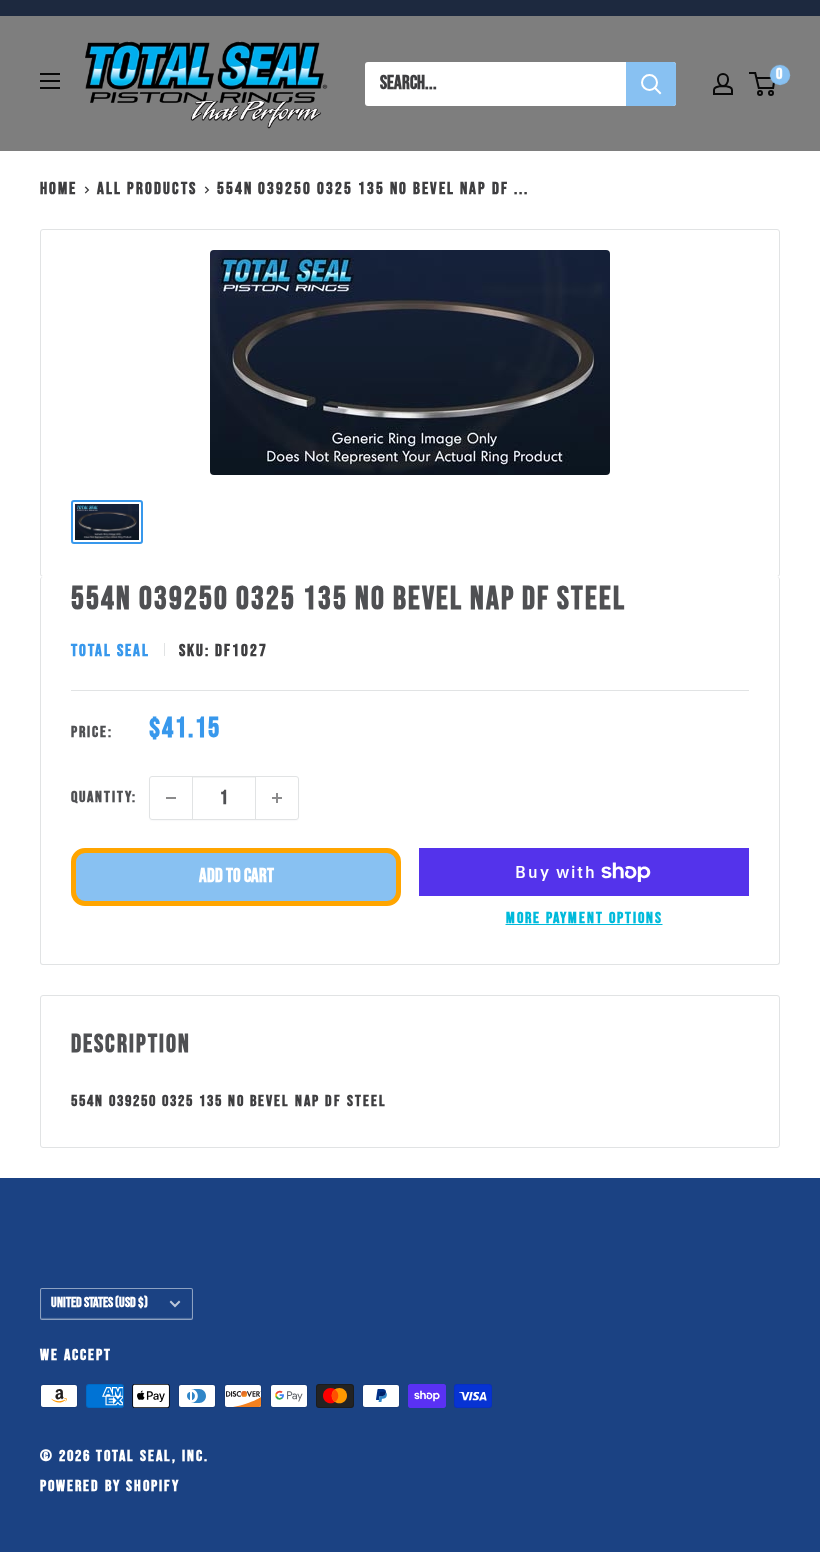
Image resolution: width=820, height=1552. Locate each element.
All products (147, 189)
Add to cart (236, 876)
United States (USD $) (99, 1303)
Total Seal (110, 651)
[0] (763, 84)
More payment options (584, 918)
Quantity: (104, 797)
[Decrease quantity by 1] (171, 798)
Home (58, 189)
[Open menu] (50, 81)
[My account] (723, 84)
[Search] (651, 84)
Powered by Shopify (110, 1486)
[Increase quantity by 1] (277, 798)
